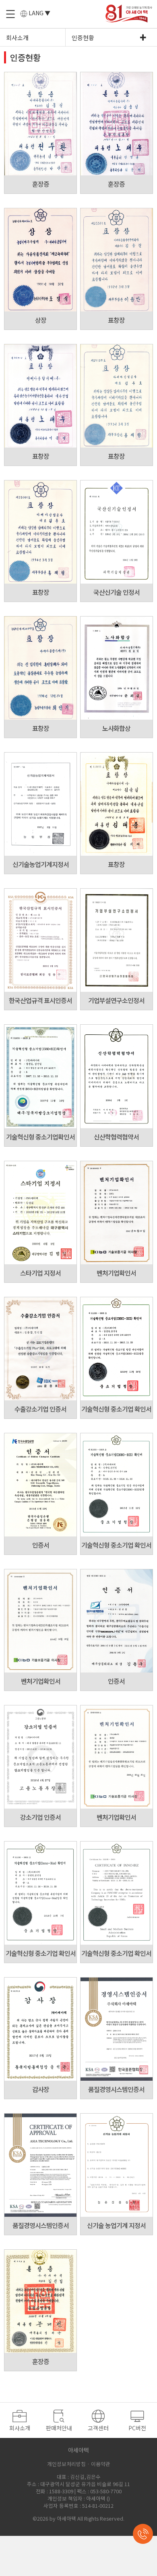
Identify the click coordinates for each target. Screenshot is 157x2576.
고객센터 (98, 2428)
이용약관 (101, 2464)
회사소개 (17, 38)
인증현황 (83, 38)
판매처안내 (59, 2428)
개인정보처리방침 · (68, 2464)
